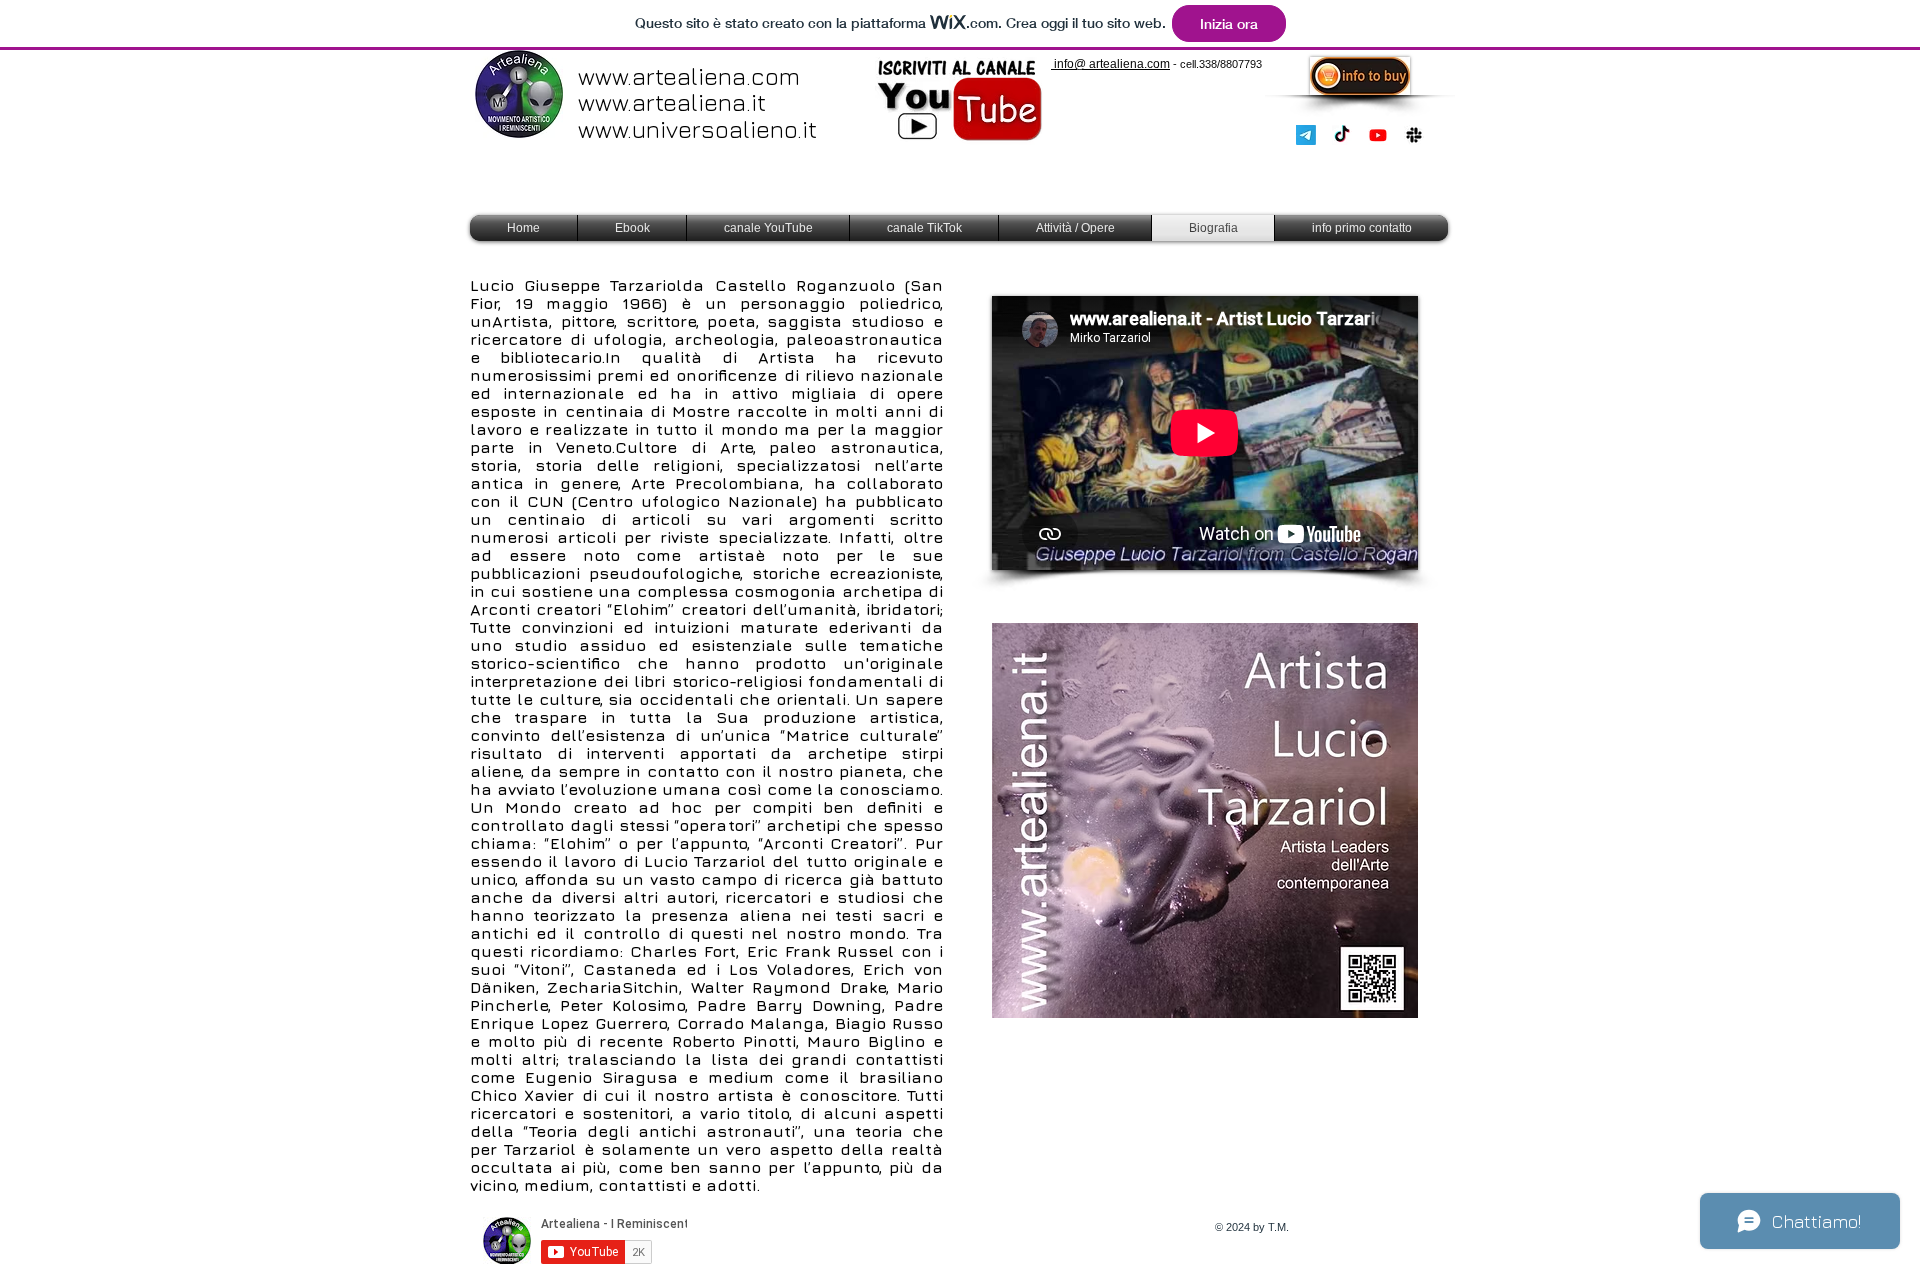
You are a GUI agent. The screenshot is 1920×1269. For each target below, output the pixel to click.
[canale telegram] (1306, 135)
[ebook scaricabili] (1414, 135)
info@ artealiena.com (1110, 64)
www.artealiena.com (689, 76)
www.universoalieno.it (697, 129)
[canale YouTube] (1378, 135)
